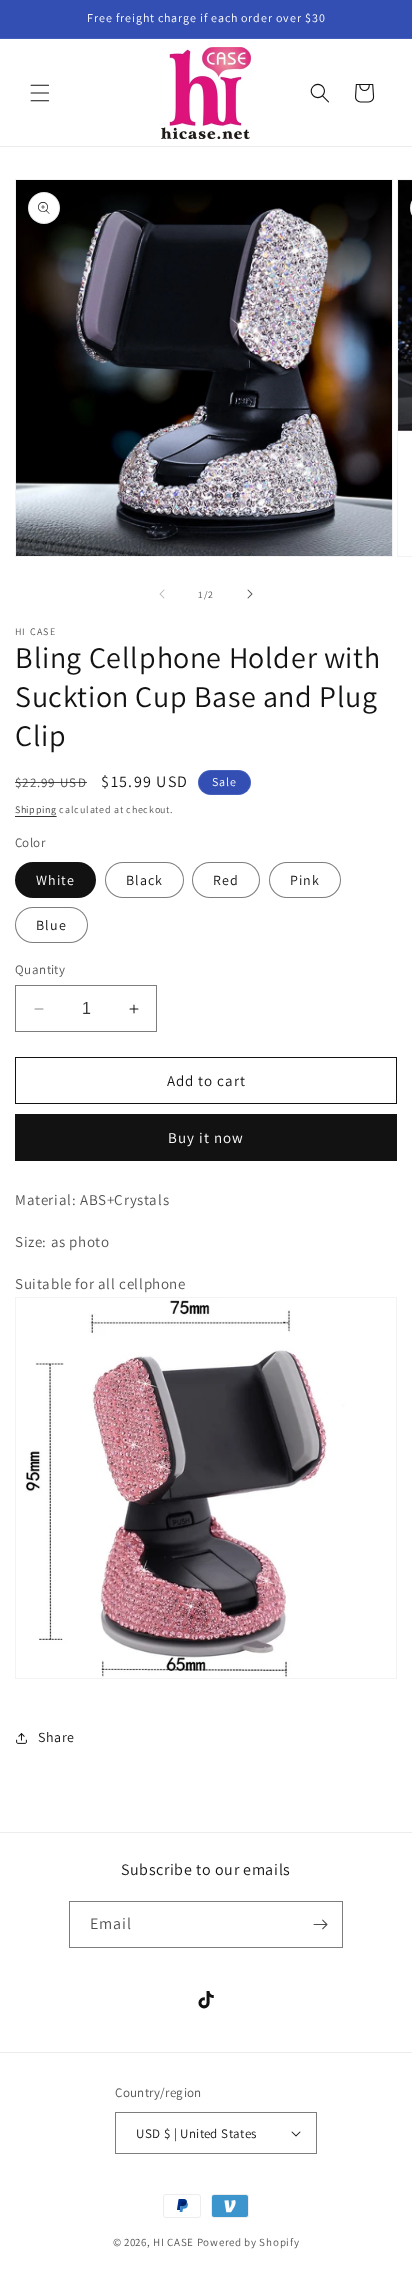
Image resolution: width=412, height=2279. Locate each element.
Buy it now (206, 1137)
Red (226, 880)
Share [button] (56, 1737)
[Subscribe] (320, 1924)
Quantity (40, 969)
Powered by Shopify (248, 2242)
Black (144, 880)
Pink (305, 880)
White (55, 880)
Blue (51, 925)
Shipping (36, 809)
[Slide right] (250, 594)
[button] (40, 93)
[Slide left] (162, 594)
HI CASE (173, 2242)
